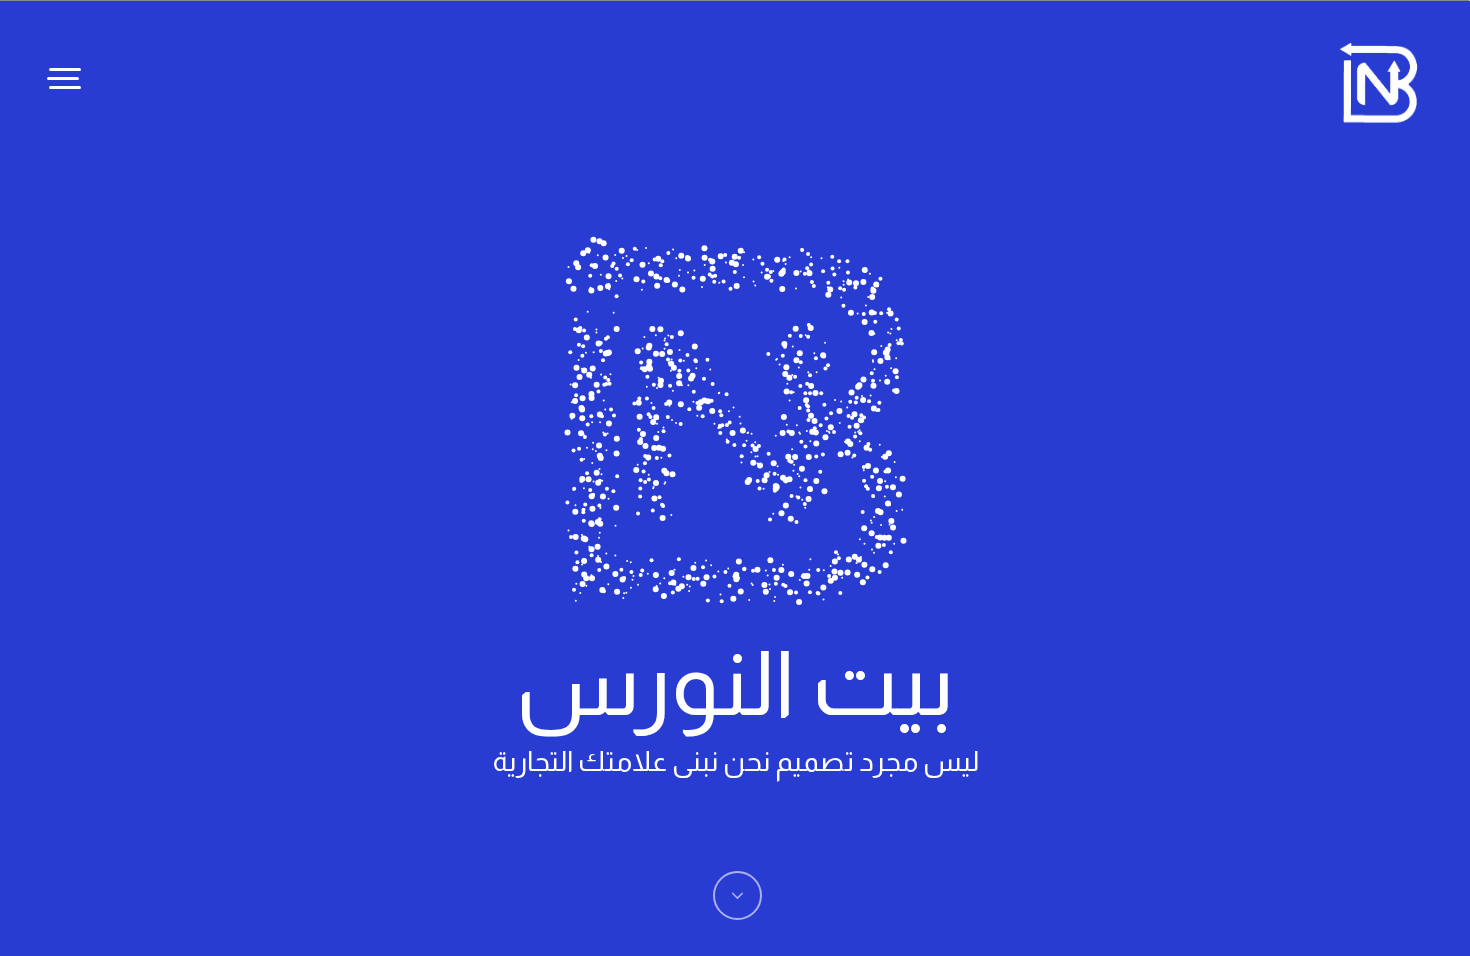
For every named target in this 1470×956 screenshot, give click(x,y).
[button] (64, 78)
